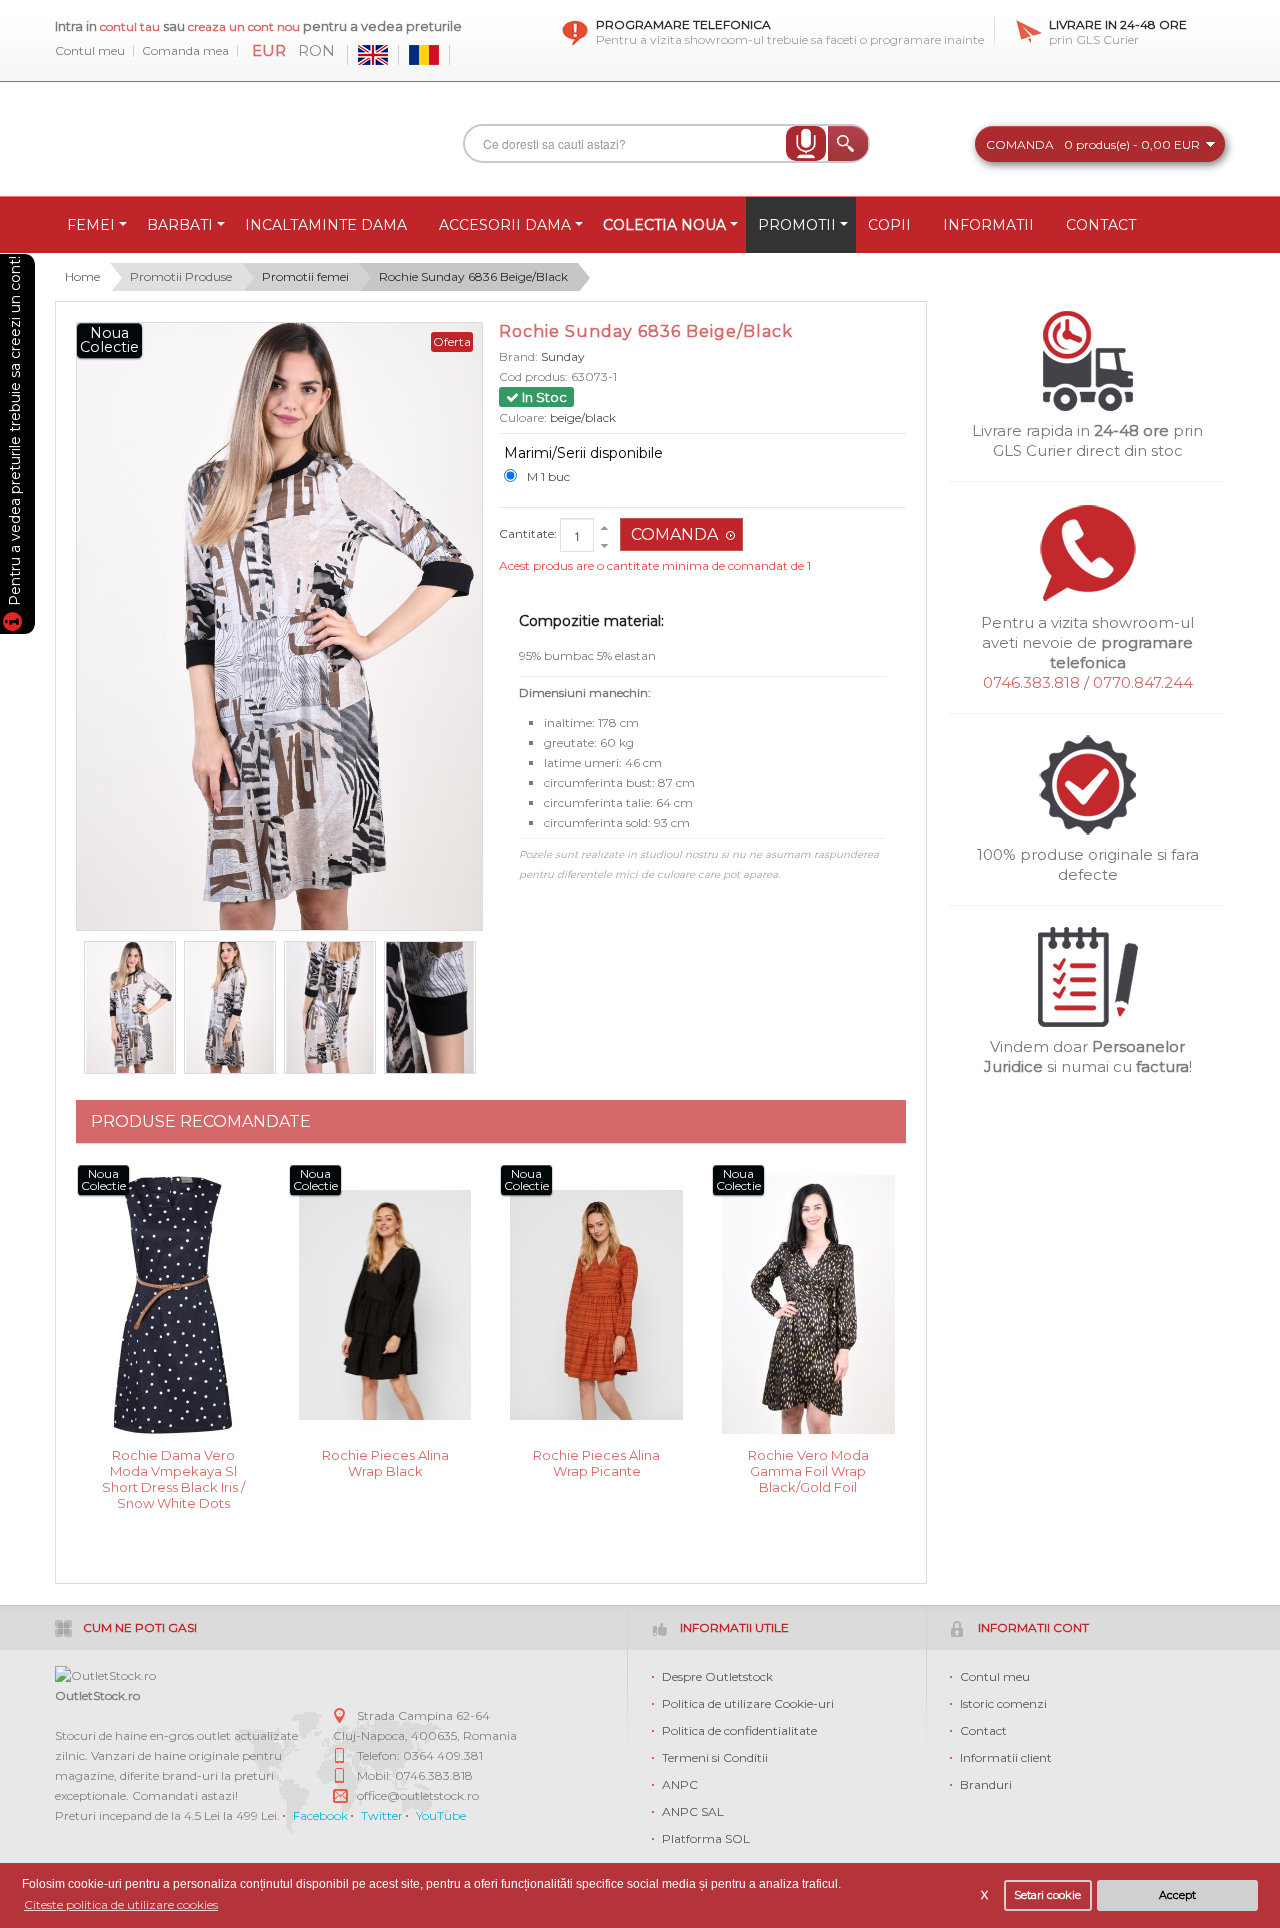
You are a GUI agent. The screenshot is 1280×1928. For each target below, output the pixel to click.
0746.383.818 (1031, 682)
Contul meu (90, 51)
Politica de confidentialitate (739, 1730)
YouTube (441, 1815)
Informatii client (1006, 1757)
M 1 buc (548, 476)
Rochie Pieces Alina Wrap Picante (596, 1463)
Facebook (320, 1815)
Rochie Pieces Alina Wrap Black (385, 1463)
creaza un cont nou (245, 26)
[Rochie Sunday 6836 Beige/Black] (130, 1008)
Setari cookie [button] (1047, 1895)
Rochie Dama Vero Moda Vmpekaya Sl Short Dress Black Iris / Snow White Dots (173, 1469)
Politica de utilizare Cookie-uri (748, 1703)
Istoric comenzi (1003, 1703)
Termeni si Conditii (715, 1757)
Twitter (382, 1815)
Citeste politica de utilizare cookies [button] (121, 1904)
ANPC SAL (693, 1811)
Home (82, 276)
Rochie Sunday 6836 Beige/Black (473, 276)
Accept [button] (1177, 1895)
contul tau (130, 26)
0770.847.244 (1143, 682)
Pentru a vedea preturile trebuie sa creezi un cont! (15, 434)
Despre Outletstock (717, 1676)
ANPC (680, 1784)
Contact (983, 1730)
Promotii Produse (181, 276)
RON (316, 51)
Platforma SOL (706, 1838)
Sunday (563, 356)
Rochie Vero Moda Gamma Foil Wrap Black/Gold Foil (808, 1469)
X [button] (984, 1895)
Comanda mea (185, 51)
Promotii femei (305, 276)
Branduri (986, 1784)
